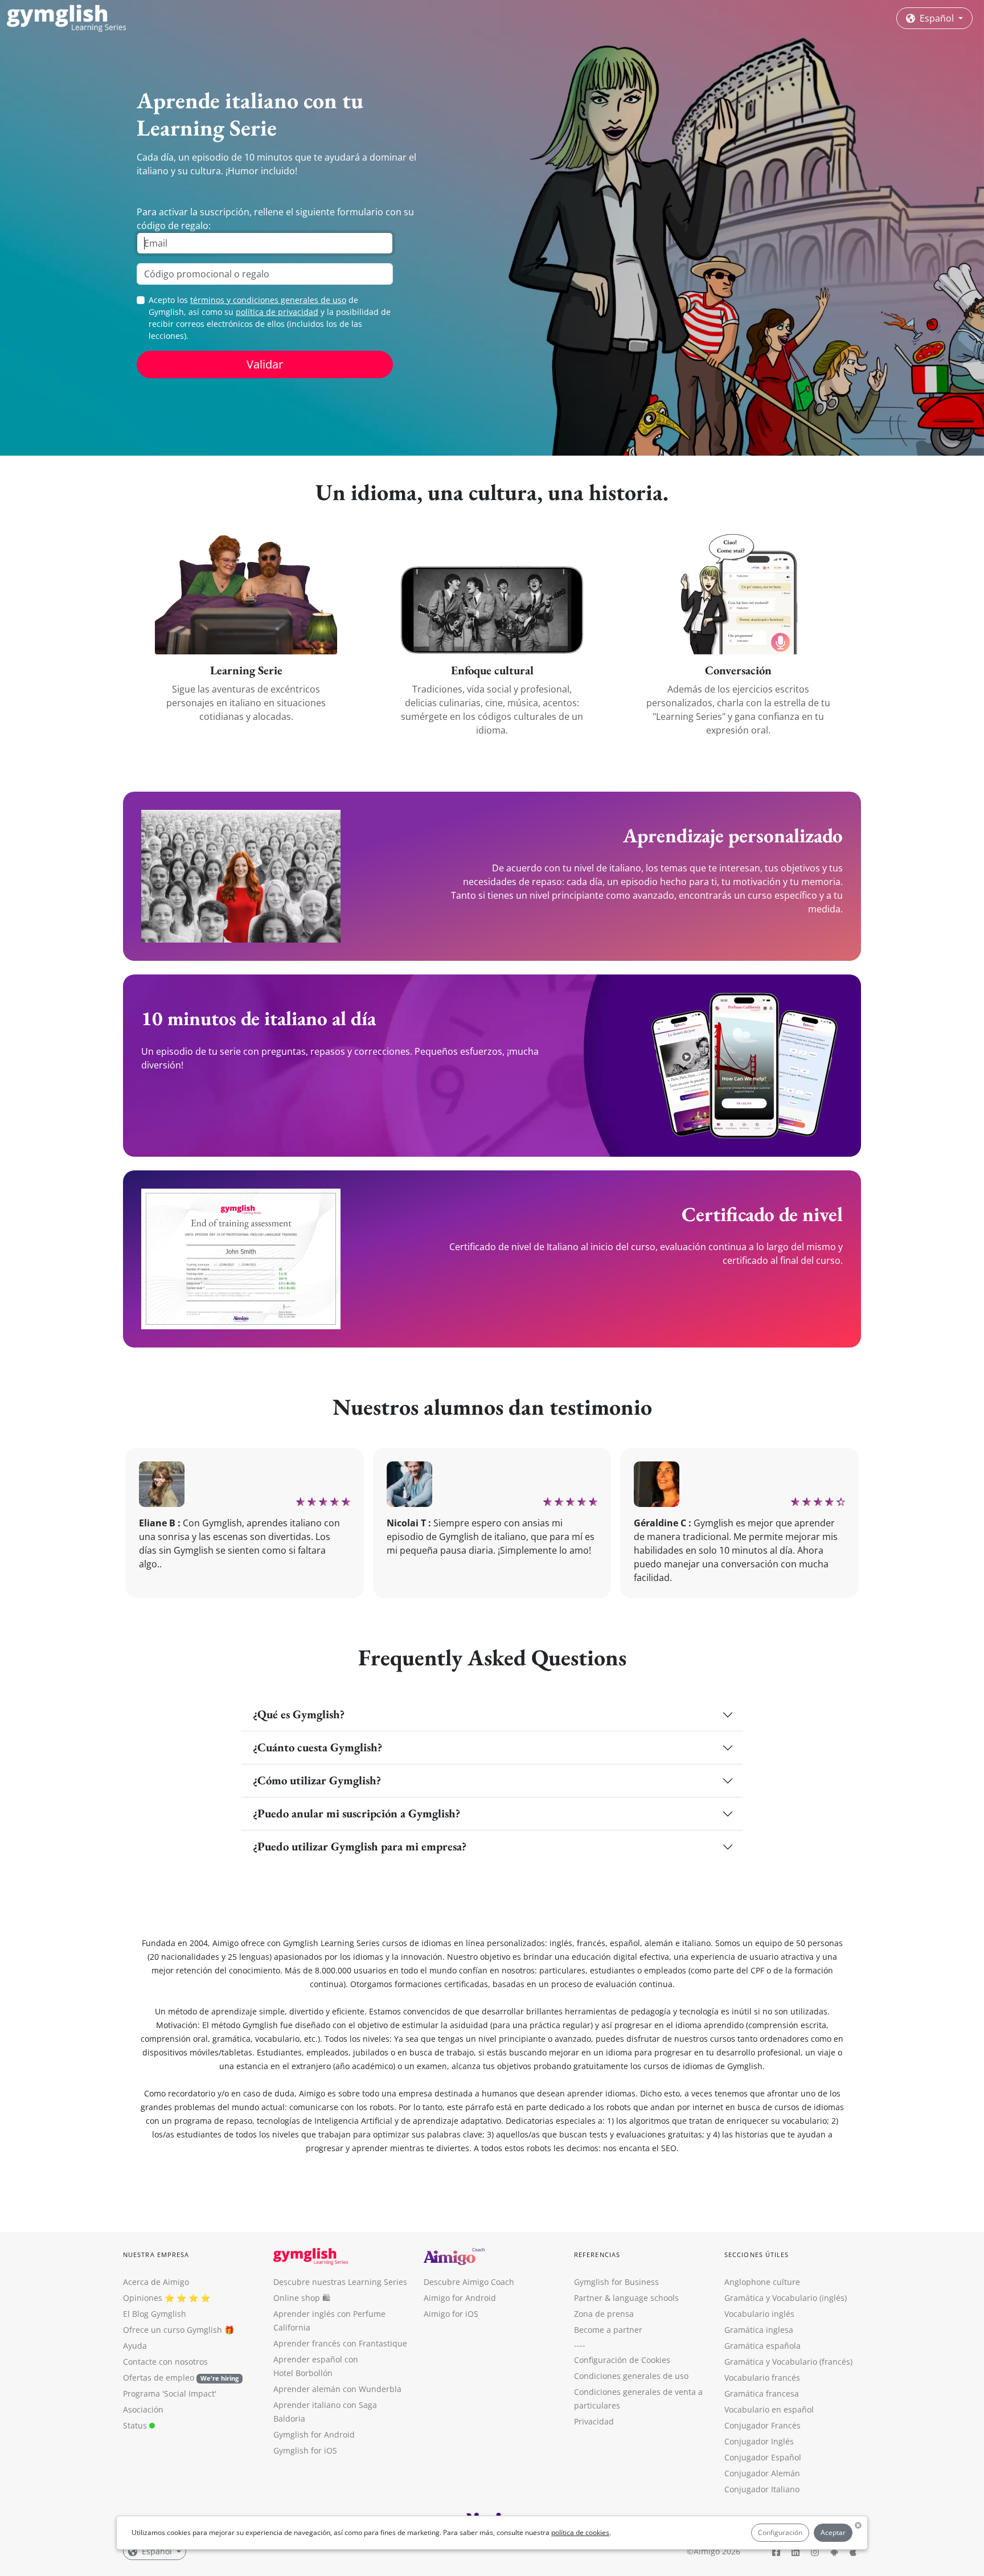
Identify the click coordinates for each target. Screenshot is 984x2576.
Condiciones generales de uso (631, 2376)
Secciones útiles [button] (757, 2254)
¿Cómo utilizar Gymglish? (317, 1780)
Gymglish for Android (314, 2434)
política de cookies (580, 2532)
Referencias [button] (597, 2254)
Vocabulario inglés (759, 2314)
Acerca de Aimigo (156, 2282)
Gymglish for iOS (305, 2450)
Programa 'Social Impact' (170, 2393)
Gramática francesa (762, 2393)
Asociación (143, 2409)
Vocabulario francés (762, 2378)
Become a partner (608, 2330)
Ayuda (135, 2346)
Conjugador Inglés (759, 2441)
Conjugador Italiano (762, 2489)
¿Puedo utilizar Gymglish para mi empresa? (360, 1846)
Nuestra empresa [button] (156, 2254)
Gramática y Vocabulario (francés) (788, 2362)
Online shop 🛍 (302, 2298)
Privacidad (594, 2421)
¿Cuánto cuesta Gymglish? (317, 1747)
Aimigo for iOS (451, 2314)
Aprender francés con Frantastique (340, 2343)
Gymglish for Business (616, 2282)
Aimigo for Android (460, 2298)
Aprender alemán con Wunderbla (337, 2389)
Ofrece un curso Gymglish (173, 2330)
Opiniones (143, 2298)
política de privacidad (277, 312)
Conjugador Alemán (762, 2473)
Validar (265, 364)
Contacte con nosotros (165, 2362)
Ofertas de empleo (181, 2378)
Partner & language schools (626, 2298)
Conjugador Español (763, 2457)
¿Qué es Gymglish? (299, 1714)
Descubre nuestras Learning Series (340, 2282)
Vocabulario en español (769, 2409)
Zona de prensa (604, 2314)
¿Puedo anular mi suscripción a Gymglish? (356, 1813)
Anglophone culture (762, 2282)
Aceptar (833, 2532)
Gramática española (762, 2346)
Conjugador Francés (762, 2425)
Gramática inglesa (759, 2330)
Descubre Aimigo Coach (469, 2282)
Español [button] (937, 18)
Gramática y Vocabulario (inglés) (786, 2298)
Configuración (780, 2532)
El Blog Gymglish (155, 2314)
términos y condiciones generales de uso (268, 300)
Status (136, 2425)
